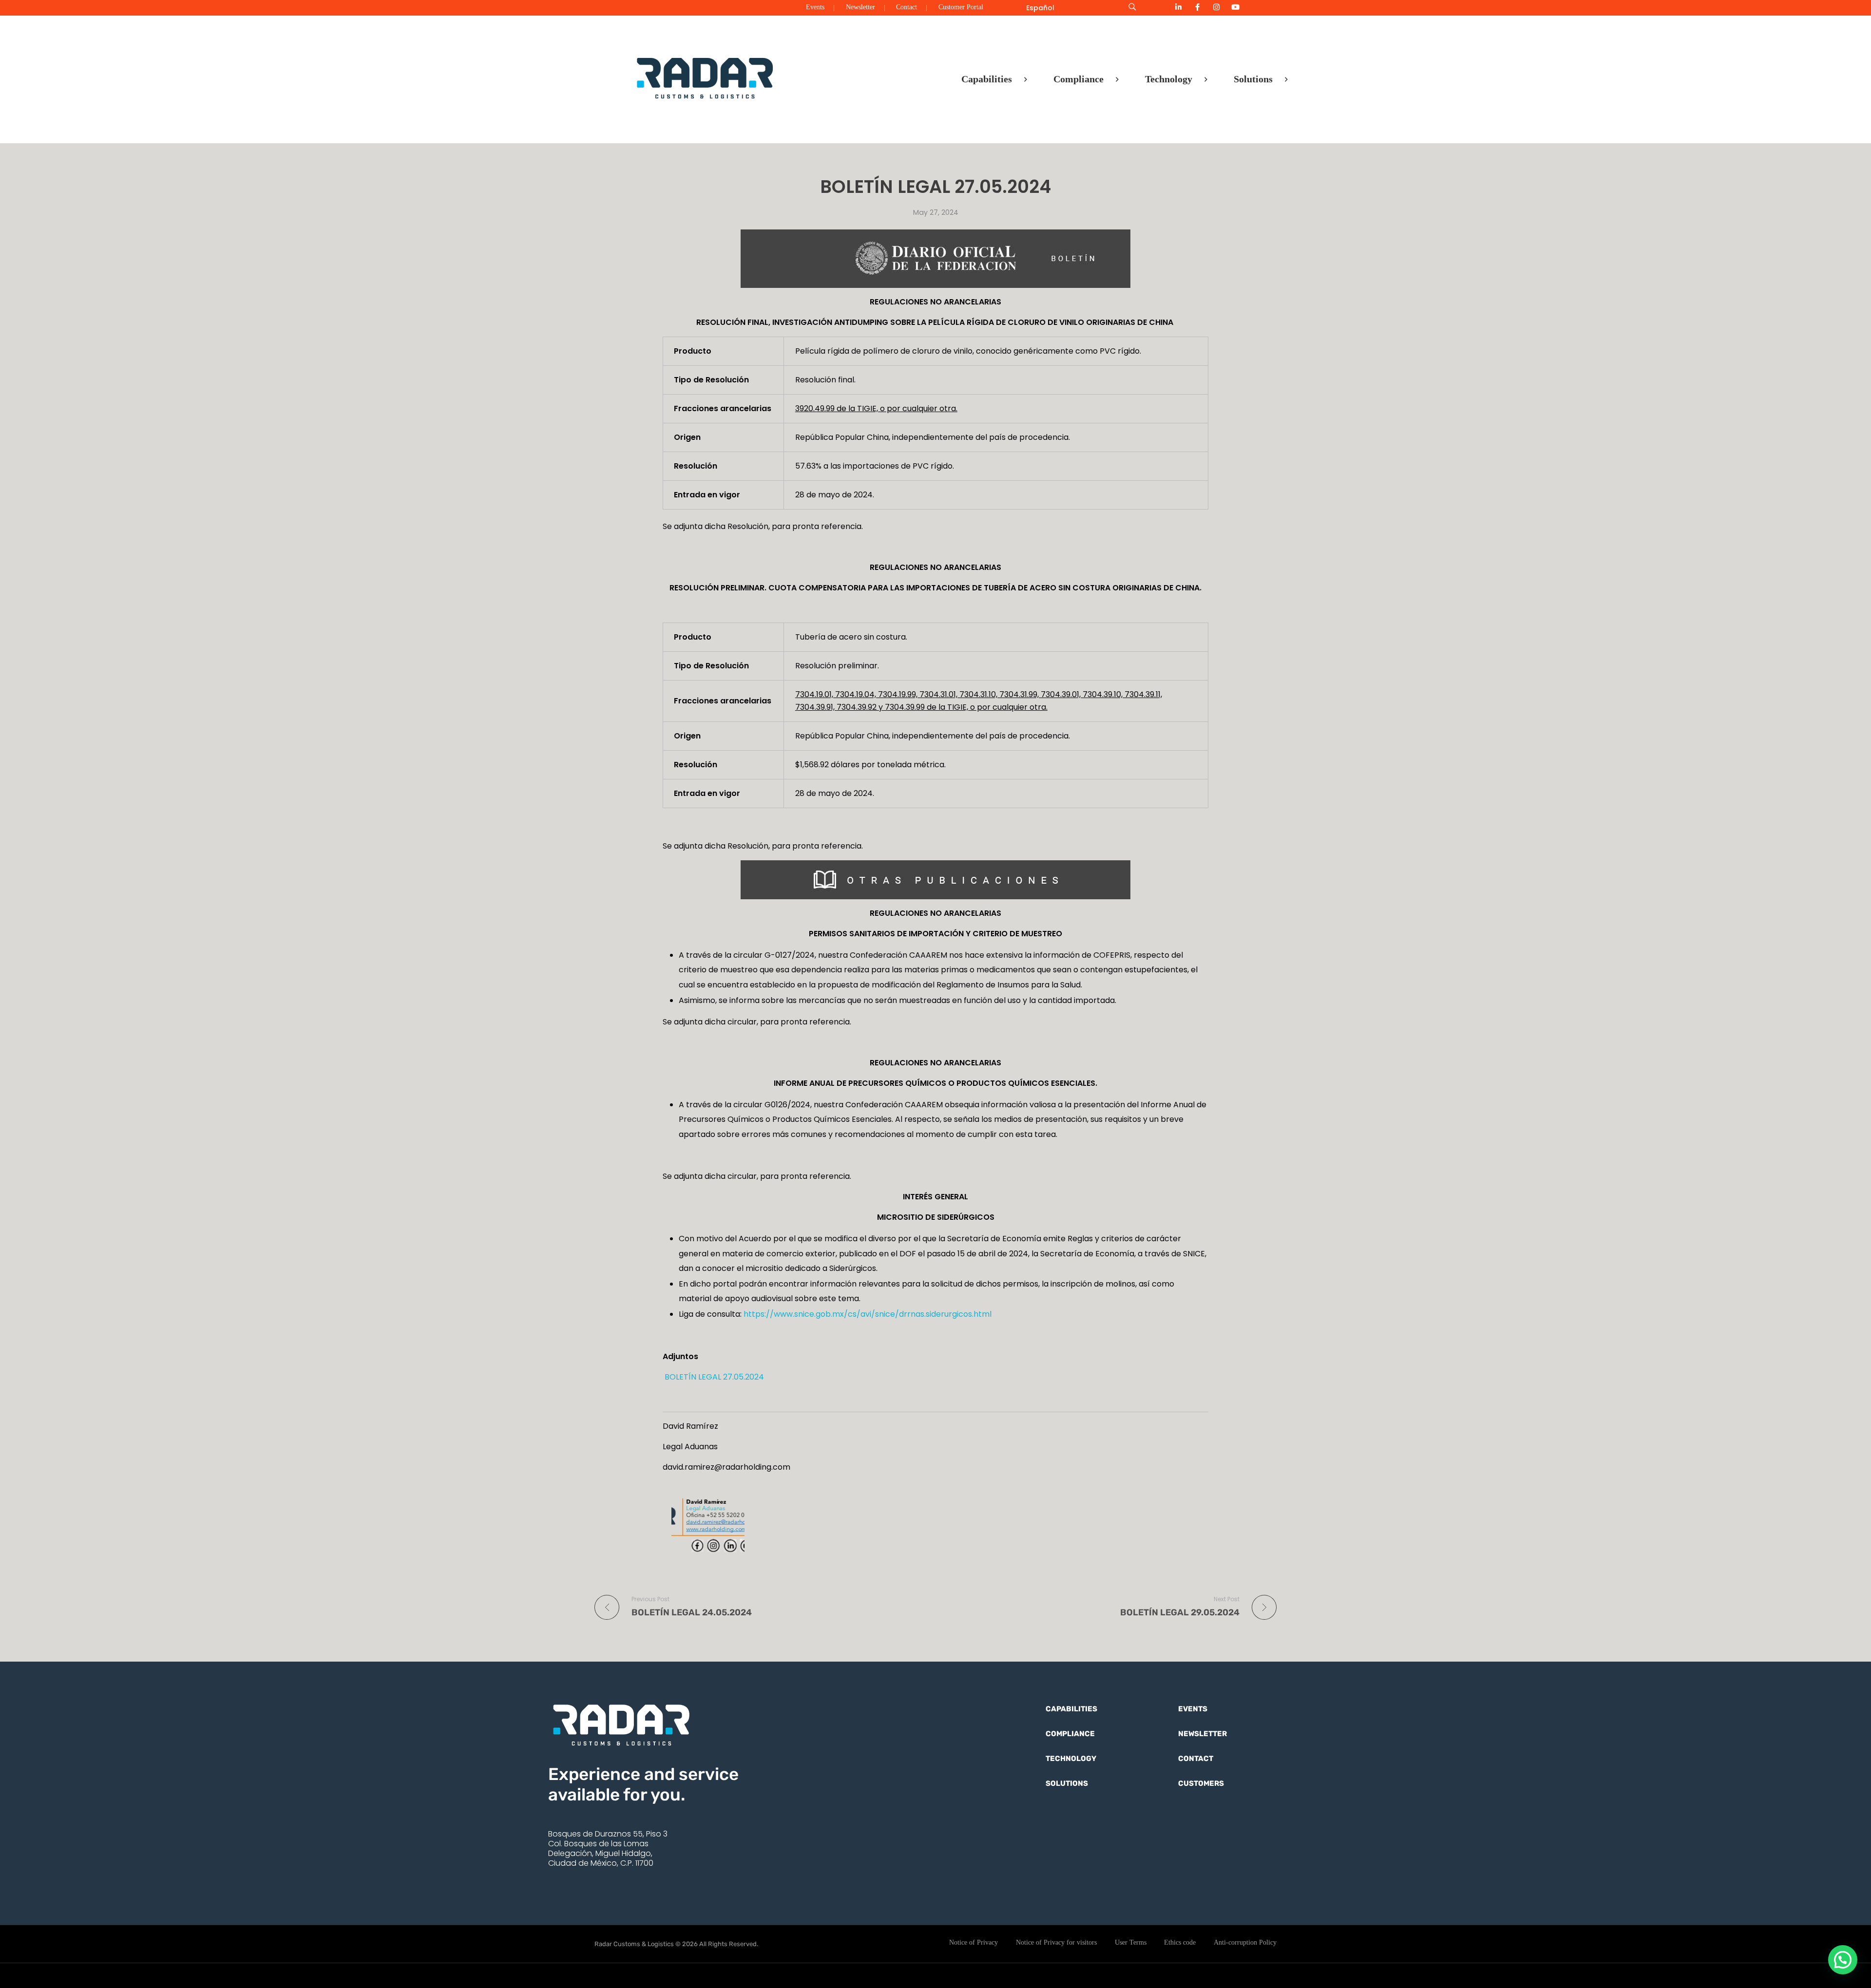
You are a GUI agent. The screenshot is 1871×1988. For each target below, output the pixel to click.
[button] (1843, 1960)
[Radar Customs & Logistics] (705, 77)
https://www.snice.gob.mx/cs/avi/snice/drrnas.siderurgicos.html (868, 1314)
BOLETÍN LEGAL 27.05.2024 (713, 1377)
